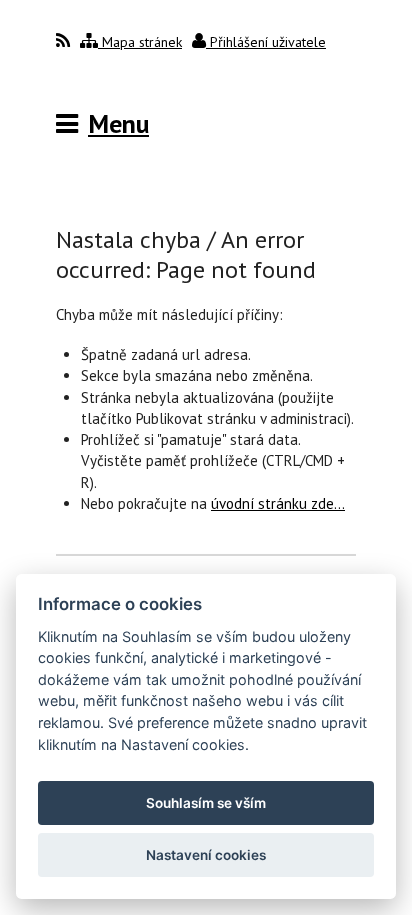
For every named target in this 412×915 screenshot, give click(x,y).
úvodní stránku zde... (278, 503)
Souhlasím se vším (206, 803)
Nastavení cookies (206, 855)
